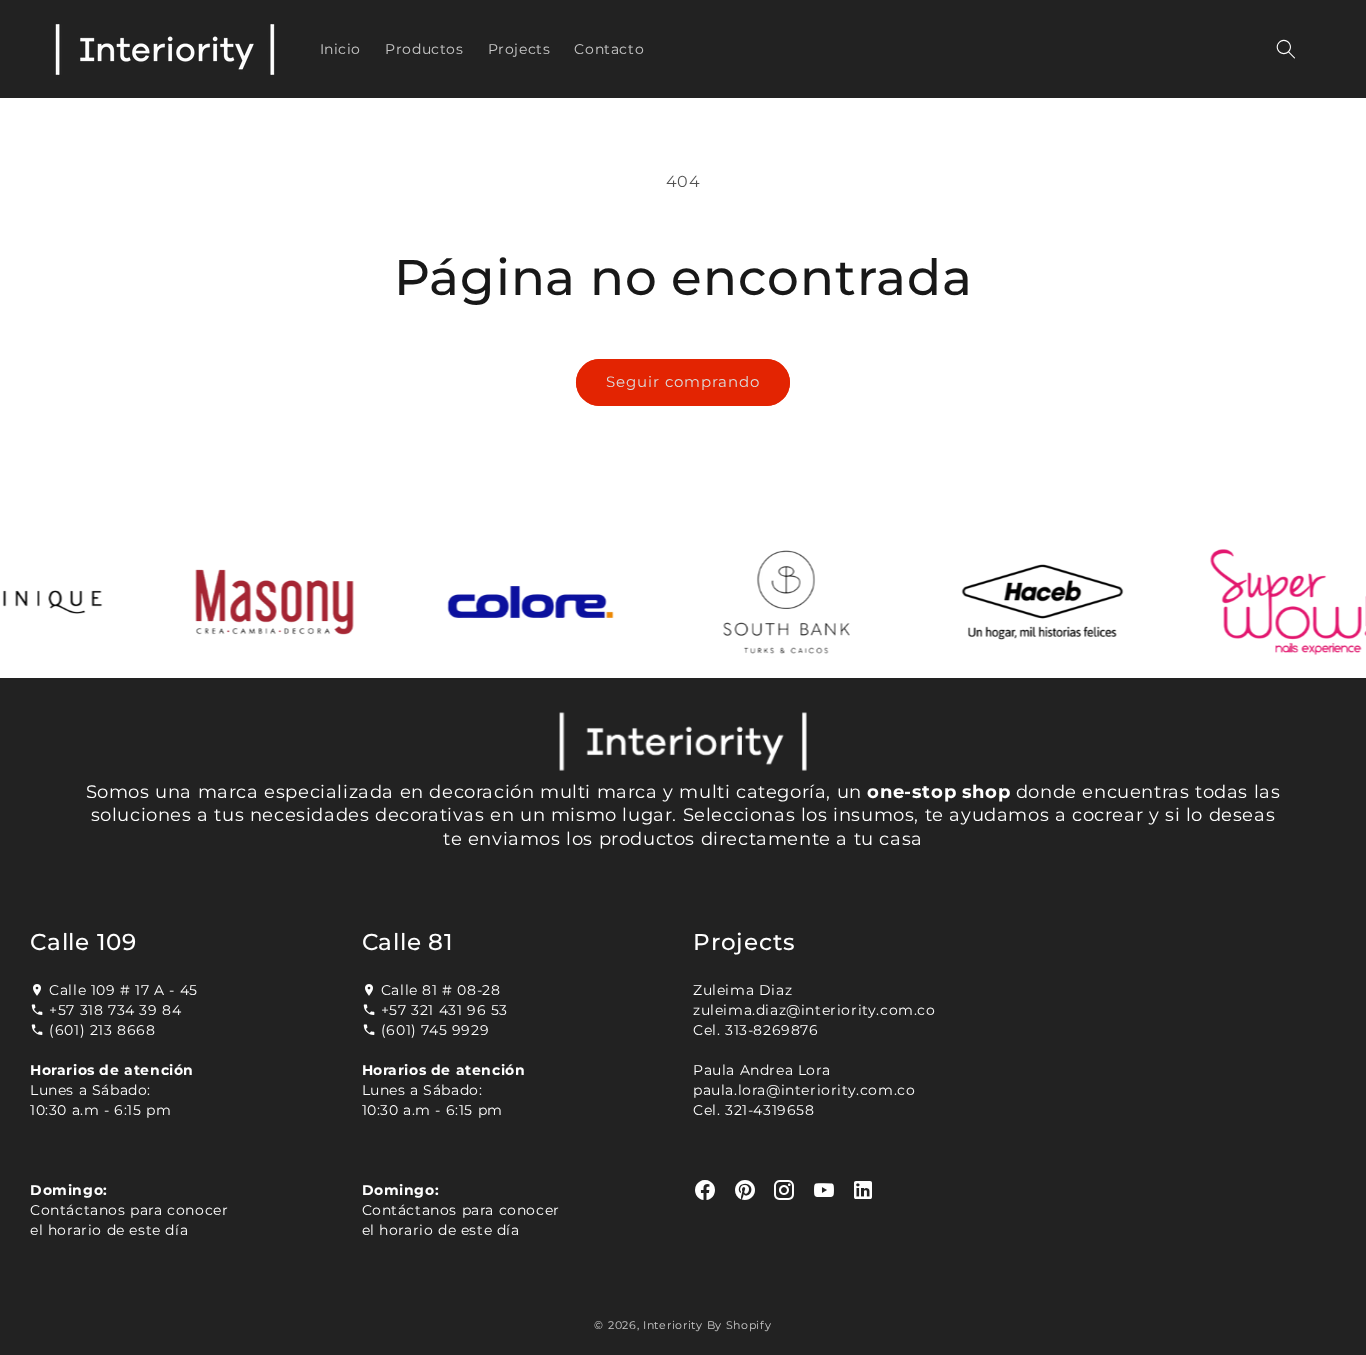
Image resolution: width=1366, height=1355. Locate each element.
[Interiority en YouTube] (824, 1190)
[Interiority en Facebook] (705, 1190)
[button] (1286, 49)
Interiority (673, 1325)
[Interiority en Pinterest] (745, 1190)
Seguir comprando (683, 381)
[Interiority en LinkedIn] (863, 1190)
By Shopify (739, 1325)
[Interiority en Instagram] (784, 1190)
